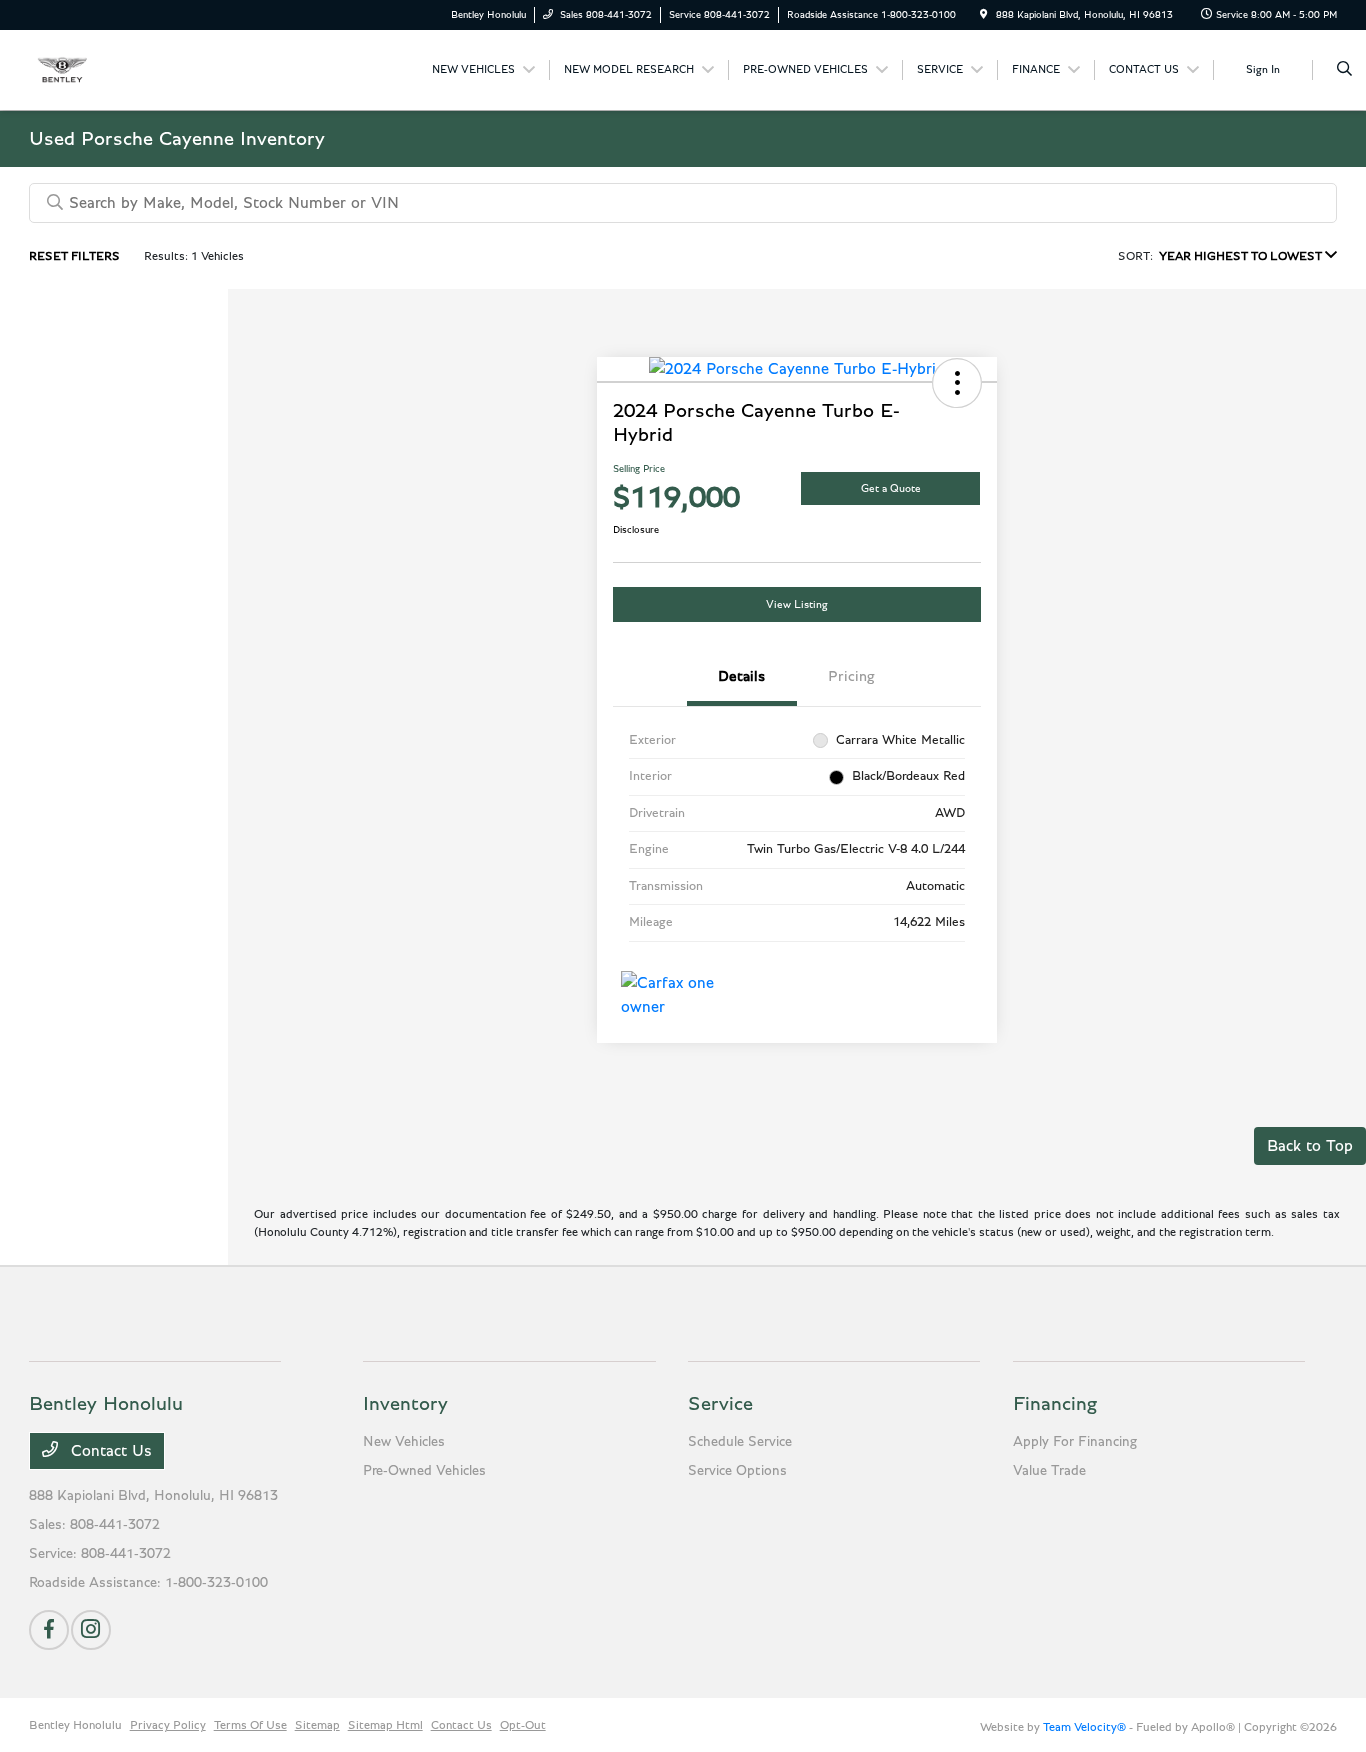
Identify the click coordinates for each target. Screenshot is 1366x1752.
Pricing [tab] (851, 676)
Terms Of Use (250, 1725)
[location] (984, 15)
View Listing (797, 604)
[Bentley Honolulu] (119, 69)
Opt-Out (523, 1725)
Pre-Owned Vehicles (424, 1471)
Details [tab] (741, 676)
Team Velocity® (1084, 1727)
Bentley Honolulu (75, 1725)
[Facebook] (49, 1630)
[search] (1344, 70)
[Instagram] (91, 1630)
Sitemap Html (385, 1725)
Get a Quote (891, 488)
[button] (957, 383)
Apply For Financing (1075, 1442)
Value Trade (1049, 1471)
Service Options (737, 1471)
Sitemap (317, 1725)
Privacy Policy (168, 1725)
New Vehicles (404, 1442)
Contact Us (109, 1451)
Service (720, 1404)
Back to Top (1310, 1146)
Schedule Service (740, 1442)
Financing (1055, 1404)
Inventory (405, 1404)
